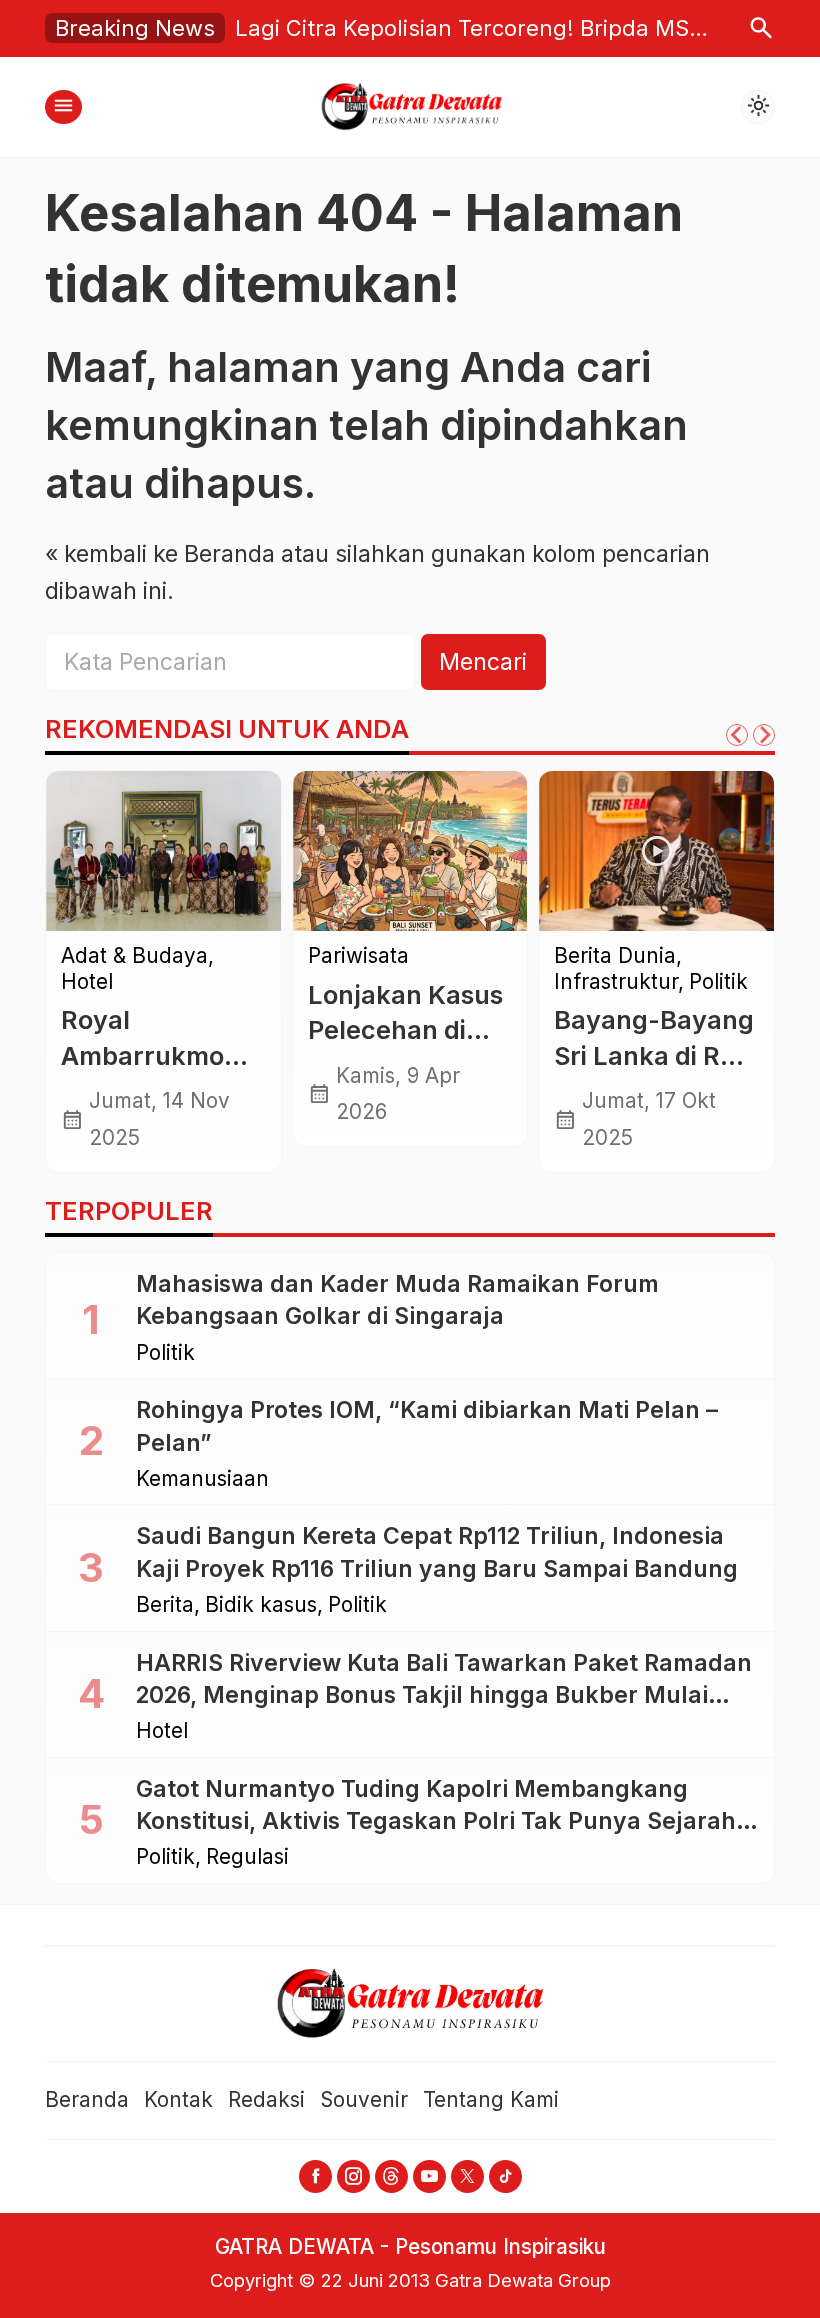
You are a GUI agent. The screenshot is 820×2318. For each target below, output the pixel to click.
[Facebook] (315, 2176)
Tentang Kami (491, 2099)
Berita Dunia (615, 956)
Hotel (87, 982)
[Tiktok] (505, 2176)
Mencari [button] (483, 662)
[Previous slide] (737, 735)
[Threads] (391, 2176)
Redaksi (266, 2099)
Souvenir (364, 2099)
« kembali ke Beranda (160, 554)
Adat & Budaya (134, 956)
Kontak (178, 2099)
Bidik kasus (261, 1605)
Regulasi (247, 1857)
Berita (165, 1605)
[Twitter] (467, 2176)
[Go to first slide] (764, 735)
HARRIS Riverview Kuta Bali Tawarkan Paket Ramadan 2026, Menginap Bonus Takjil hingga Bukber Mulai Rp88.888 (444, 1695)
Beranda (87, 2099)
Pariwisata (358, 956)
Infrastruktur (616, 982)
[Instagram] (353, 2176)
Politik (718, 982)
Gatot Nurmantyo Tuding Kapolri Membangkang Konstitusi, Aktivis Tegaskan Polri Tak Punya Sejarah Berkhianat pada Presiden (436, 1821)
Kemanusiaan (202, 1479)
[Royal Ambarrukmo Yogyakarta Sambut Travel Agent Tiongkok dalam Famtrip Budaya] (163, 851)
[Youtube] (429, 2176)
